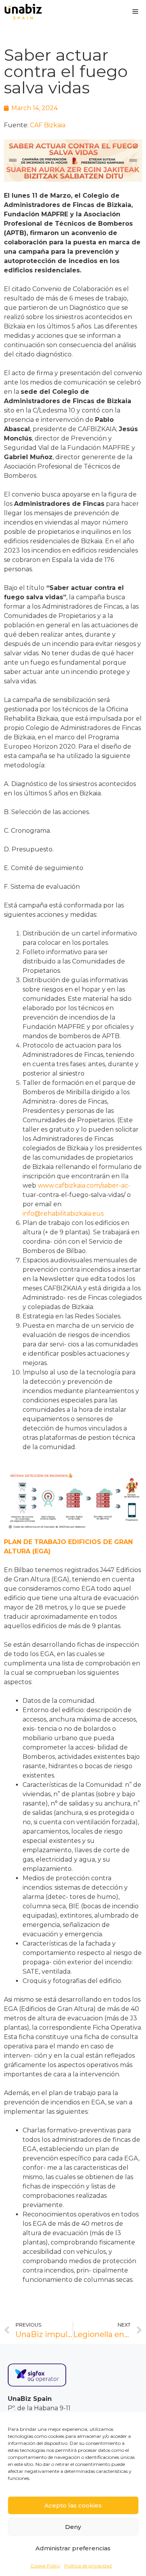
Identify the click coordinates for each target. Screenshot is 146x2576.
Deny (73, 2527)
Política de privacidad (88, 2566)
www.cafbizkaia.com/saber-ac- (84, 1185)
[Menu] (135, 12)
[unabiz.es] (23, 12)
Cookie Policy (45, 2566)
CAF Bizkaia (48, 125)
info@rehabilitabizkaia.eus (63, 1213)
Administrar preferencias (73, 2548)
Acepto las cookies (73, 2505)
